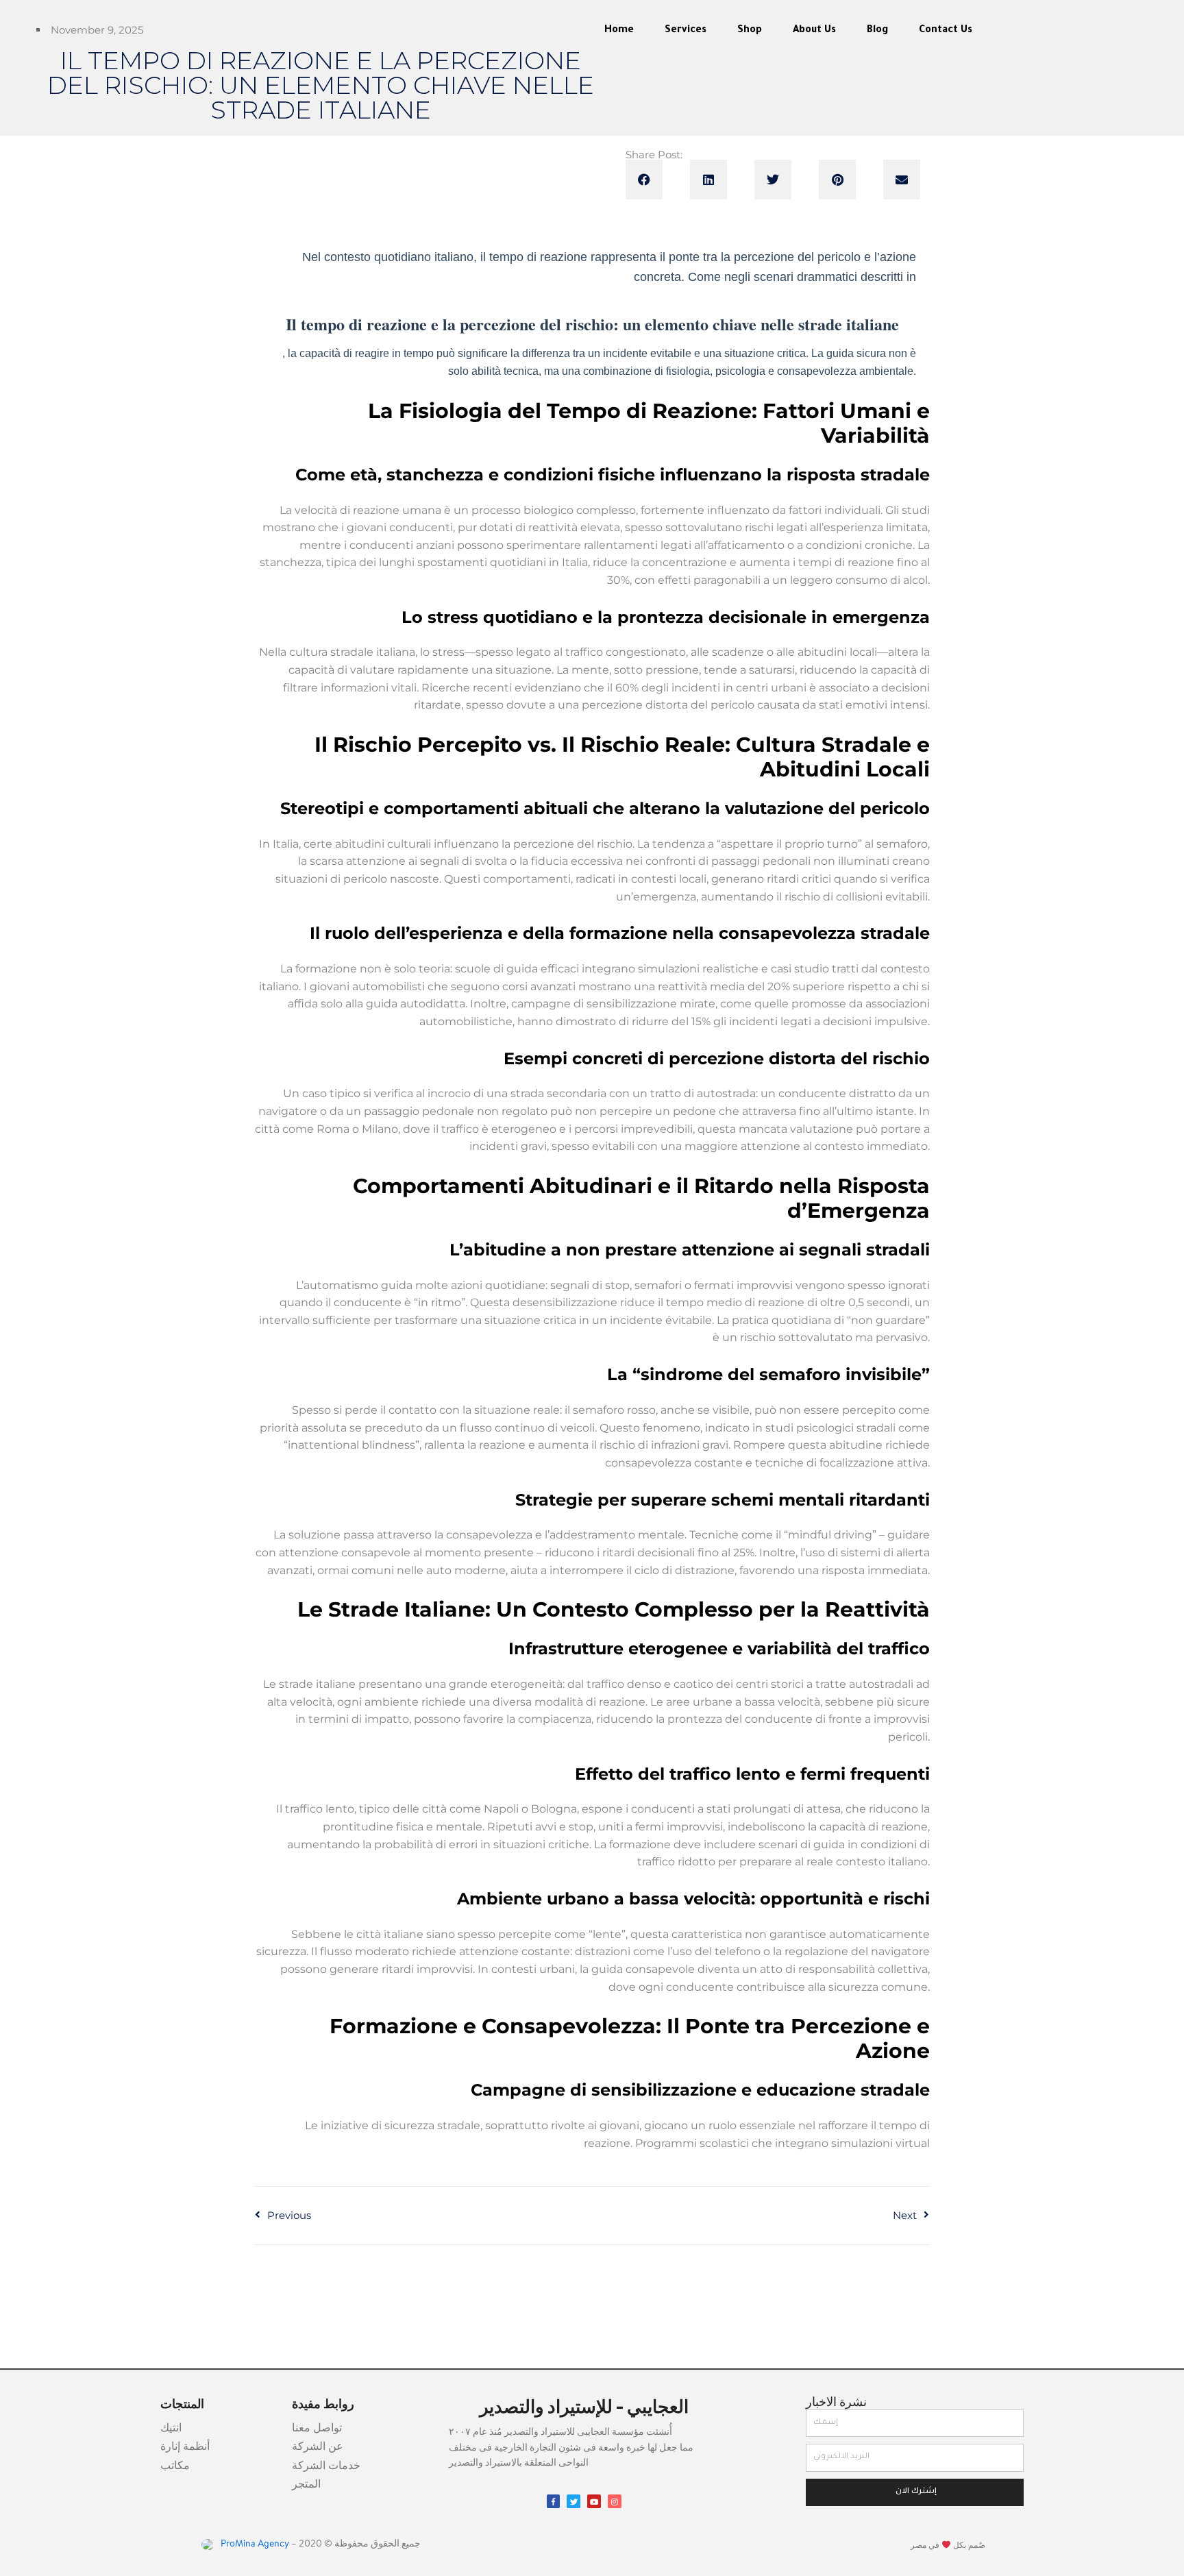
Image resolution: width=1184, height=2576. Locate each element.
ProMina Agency (254, 2544)
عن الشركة (318, 2447)
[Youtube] (594, 2501)
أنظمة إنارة (185, 2447)
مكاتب (175, 2466)
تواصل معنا (317, 2429)
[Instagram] (615, 2501)
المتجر (306, 2485)
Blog (877, 31)
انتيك (171, 2429)
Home (619, 31)
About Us (814, 31)
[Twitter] (573, 2501)
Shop (750, 31)
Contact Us (946, 31)
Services (686, 31)
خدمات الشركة (326, 2466)
